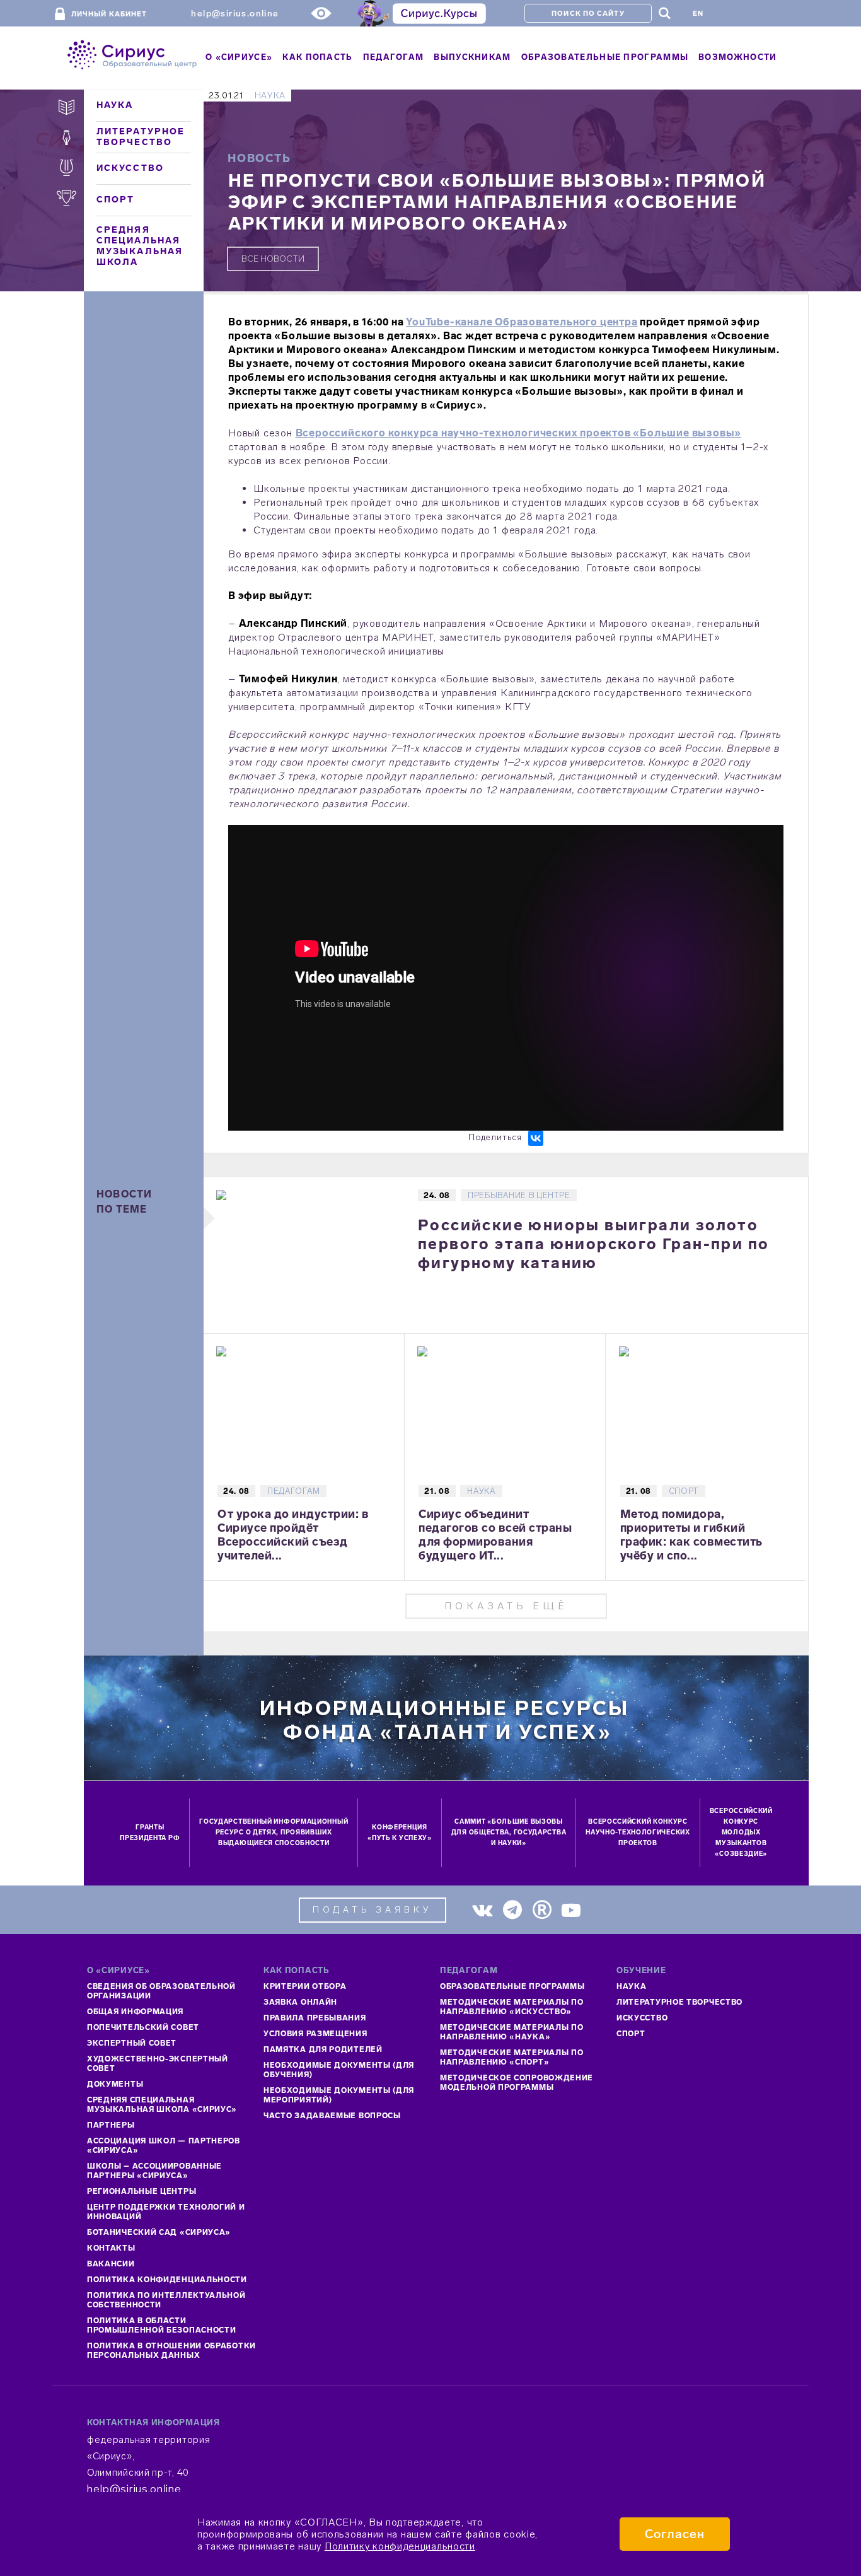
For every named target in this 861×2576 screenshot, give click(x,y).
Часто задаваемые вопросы (332, 2116)
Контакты (111, 2248)
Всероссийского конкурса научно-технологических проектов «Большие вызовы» (519, 433)
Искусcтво (642, 2018)
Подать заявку (373, 1910)
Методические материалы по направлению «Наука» (512, 2032)
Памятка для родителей (323, 2049)
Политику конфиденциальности (400, 2546)
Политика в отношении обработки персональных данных (171, 2351)
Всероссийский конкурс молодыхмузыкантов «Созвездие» (741, 1833)
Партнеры (111, 2125)
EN (698, 14)
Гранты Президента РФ (150, 1833)
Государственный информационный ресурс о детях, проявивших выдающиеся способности (274, 1833)
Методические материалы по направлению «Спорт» (512, 2057)
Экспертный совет (132, 2043)
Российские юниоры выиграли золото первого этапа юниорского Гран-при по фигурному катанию (593, 1244)
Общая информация (135, 2012)
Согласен (675, 2534)
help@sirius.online (235, 14)
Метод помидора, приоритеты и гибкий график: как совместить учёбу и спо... (691, 1535)
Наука (115, 105)
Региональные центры (142, 2191)
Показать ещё (506, 1606)
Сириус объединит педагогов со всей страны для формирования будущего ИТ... (495, 1535)
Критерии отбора (305, 1986)
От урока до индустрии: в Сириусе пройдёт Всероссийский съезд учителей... (293, 1535)
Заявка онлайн (300, 2002)
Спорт (116, 200)
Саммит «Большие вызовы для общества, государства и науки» (509, 1833)
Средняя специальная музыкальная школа (140, 246)
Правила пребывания (315, 2018)
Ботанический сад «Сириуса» (159, 2232)
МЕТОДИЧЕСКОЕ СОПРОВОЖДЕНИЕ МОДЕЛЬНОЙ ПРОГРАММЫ (517, 2083)
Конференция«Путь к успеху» (400, 1833)
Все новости (273, 259)
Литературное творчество (141, 137)
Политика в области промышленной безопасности (162, 2325)
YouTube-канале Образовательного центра (522, 322)
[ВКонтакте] (536, 1138)
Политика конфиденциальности (167, 2280)
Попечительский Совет (143, 2027)
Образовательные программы (512, 1986)
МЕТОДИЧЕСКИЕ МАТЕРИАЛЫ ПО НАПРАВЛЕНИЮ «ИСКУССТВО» (512, 2007)
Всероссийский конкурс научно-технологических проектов (638, 1833)
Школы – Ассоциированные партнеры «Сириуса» (154, 2171)
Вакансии (111, 2264)
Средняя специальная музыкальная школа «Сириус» (162, 2105)
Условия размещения (315, 2034)
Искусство (130, 168)
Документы (115, 2084)
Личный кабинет (109, 14)
